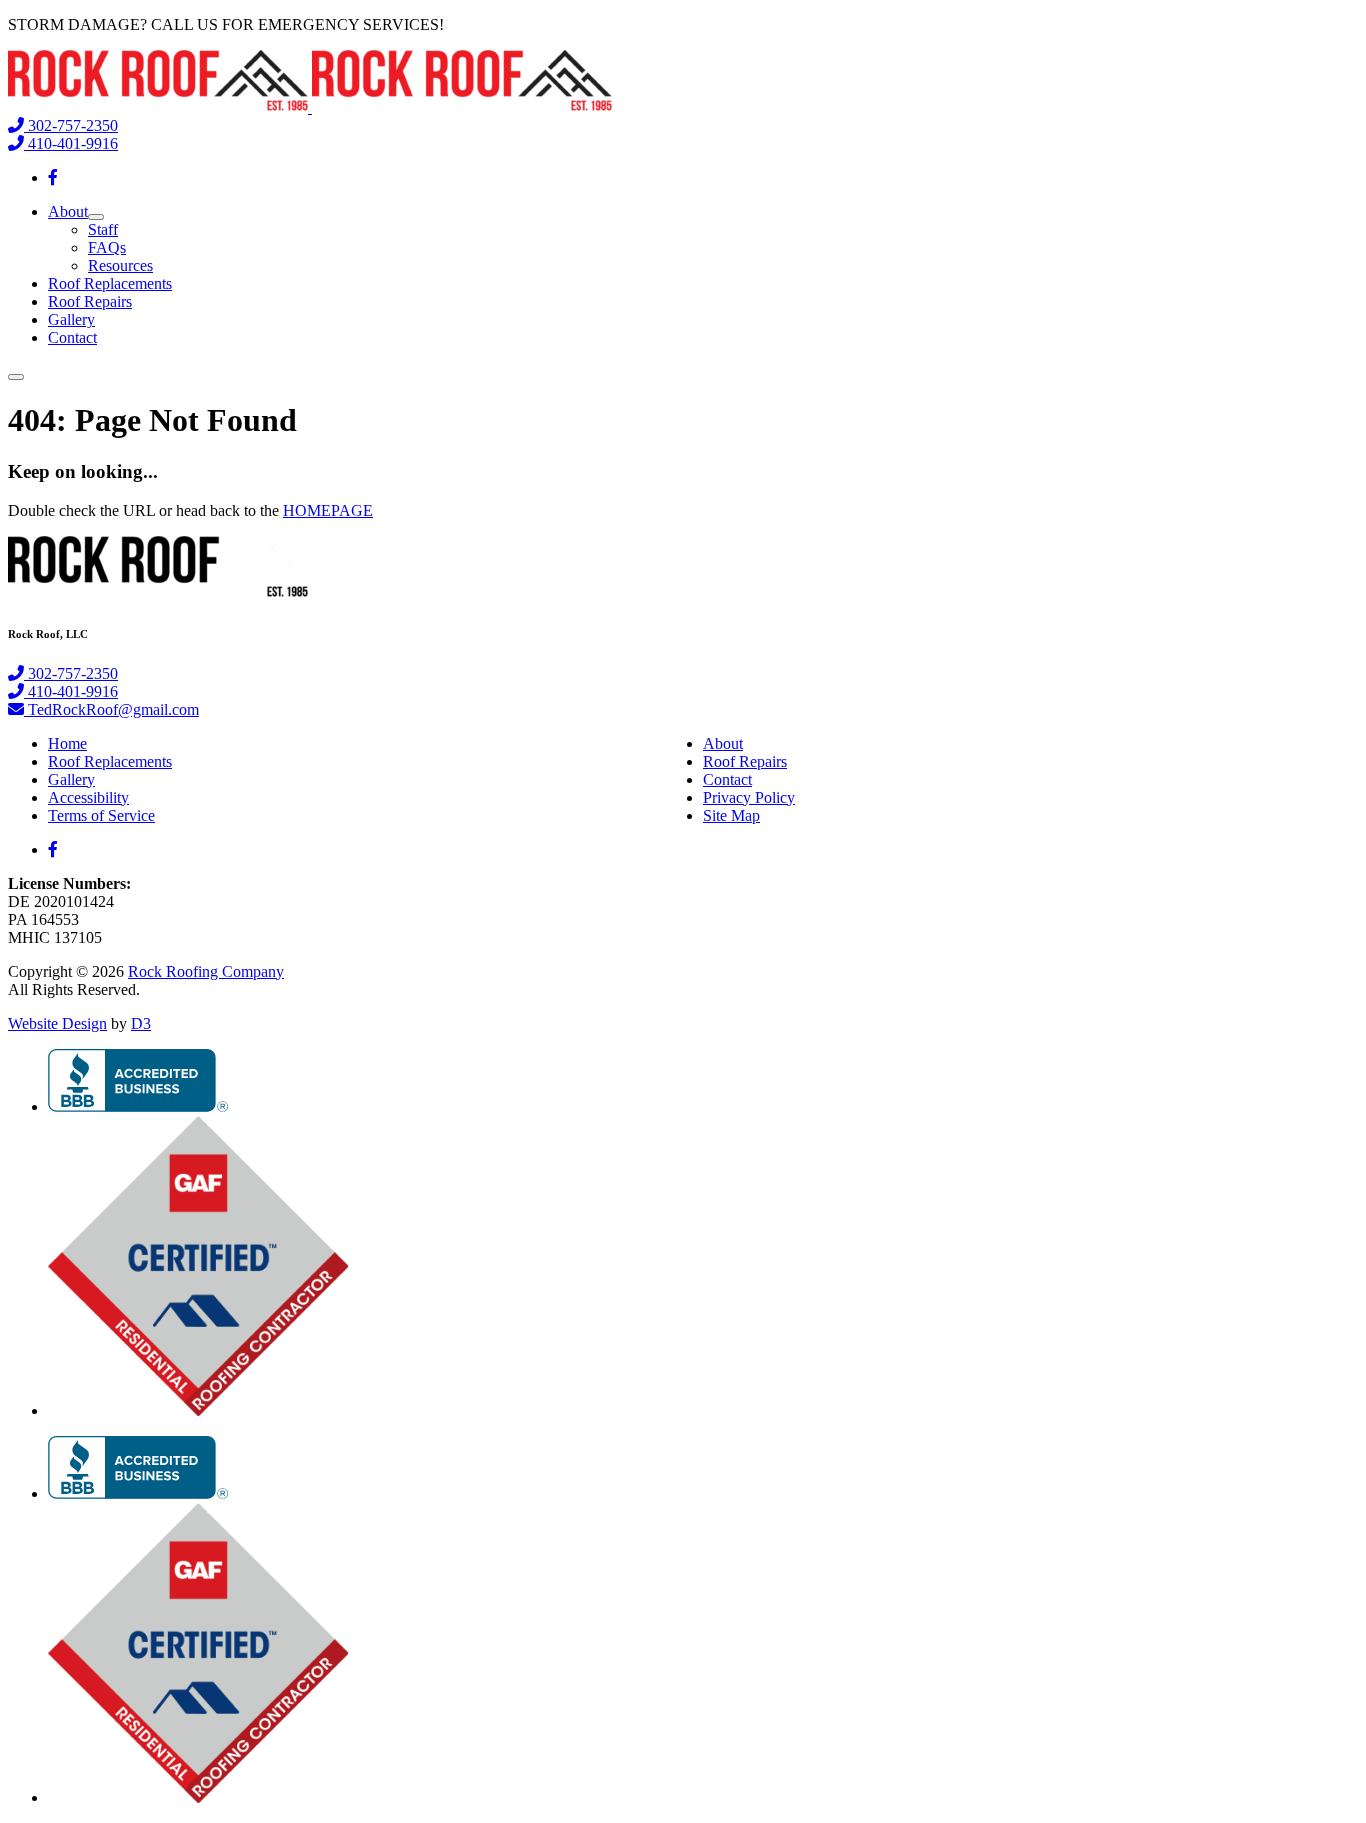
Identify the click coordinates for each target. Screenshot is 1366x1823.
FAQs (107, 247)
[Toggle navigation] (16, 377)
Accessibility (88, 797)
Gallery (71, 319)
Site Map (731, 815)
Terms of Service (101, 815)
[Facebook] (53, 177)
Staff (103, 229)
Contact (72, 337)
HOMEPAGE (328, 510)
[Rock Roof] (310, 107)
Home (67, 743)
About (68, 211)
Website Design (57, 1023)
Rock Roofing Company (206, 971)
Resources (120, 265)
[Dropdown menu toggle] (96, 217)
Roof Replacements (110, 283)
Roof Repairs (90, 301)
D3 (141, 1023)
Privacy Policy (749, 797)
